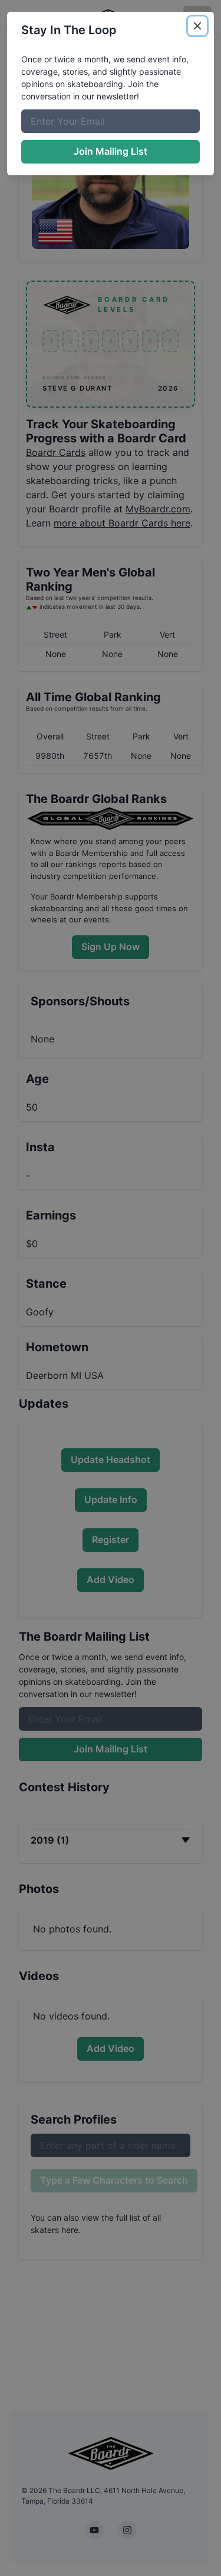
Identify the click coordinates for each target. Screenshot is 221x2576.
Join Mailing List (111, 151)
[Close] (197, 26)
